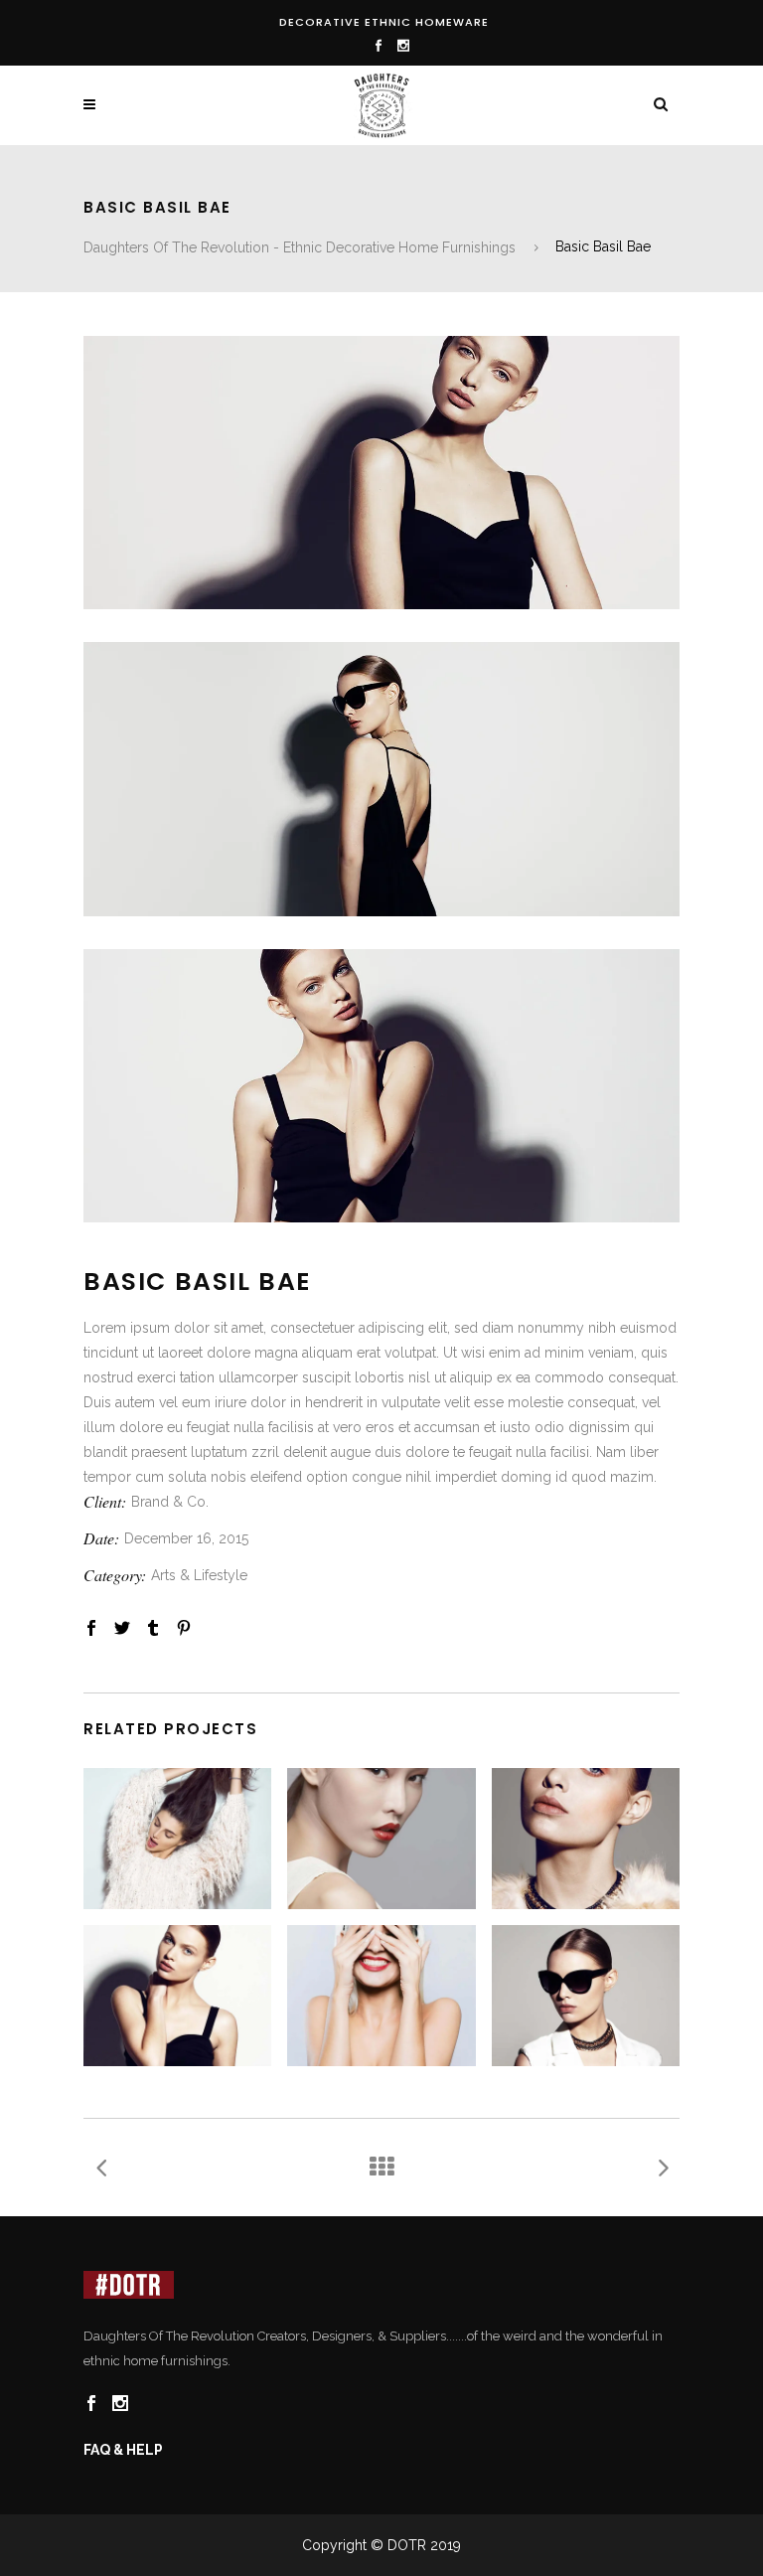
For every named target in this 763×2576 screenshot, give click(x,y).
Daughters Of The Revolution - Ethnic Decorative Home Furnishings (300, 247)
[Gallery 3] (381, 1086)
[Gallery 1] (381, 473)
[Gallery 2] (381, 779)
